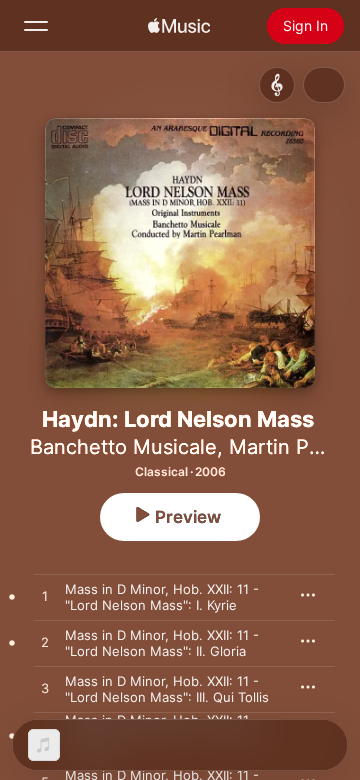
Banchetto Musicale (123, 447)
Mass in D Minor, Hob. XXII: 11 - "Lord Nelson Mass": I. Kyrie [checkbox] (162, 597)
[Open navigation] (36, 26)
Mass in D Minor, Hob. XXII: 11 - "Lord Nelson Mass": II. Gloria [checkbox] (162, 643)
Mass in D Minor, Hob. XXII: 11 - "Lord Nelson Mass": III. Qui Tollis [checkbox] (167, 689)
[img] (179, 26)
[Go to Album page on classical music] (277, 85)
